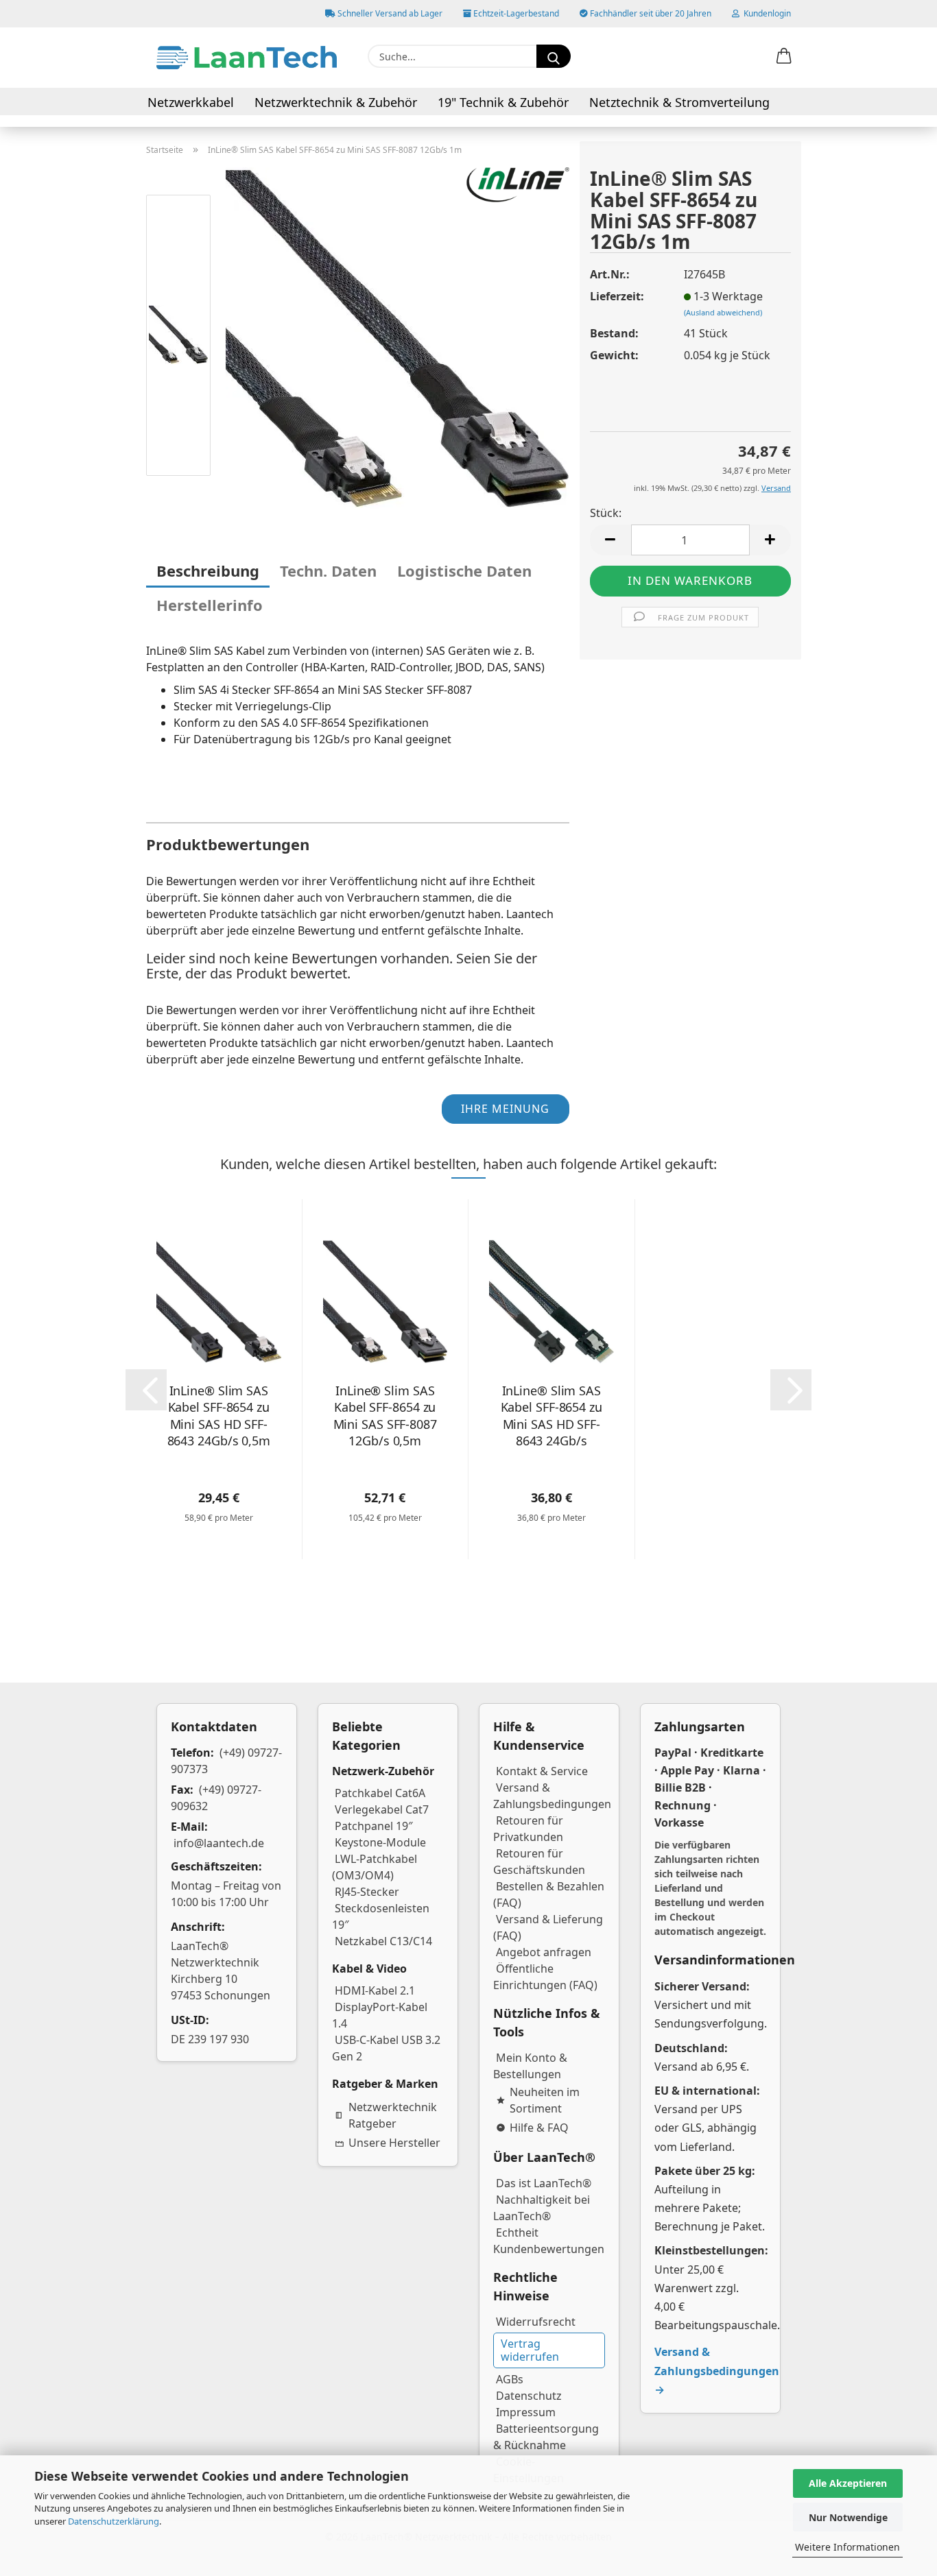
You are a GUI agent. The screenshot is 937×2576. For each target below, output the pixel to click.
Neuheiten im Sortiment (545, 2100)
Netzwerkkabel (191, 102)
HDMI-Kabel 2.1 (375, 1990)
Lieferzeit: (617, 296)
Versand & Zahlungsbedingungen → (717, 2370)
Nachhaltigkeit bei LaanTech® (542, 2208)
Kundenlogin (765, 13)
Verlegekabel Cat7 (382, 1809)
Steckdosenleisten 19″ (381, 1916)
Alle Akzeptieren (848, 2483)
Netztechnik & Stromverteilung (679, 102)
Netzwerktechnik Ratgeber (393, 2115)
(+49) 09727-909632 (216, 1798)
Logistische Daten (464, 570)
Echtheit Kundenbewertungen (549, 2241)
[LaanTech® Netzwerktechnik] (247, 58)
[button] (784, 57)
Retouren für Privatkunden (528, 1829)
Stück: (606, 513)
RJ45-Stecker (367, 1892)
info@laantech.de (219, 1843)
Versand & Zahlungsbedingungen (552, 1796)
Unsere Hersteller (394, 2143)
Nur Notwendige (848, 2517)
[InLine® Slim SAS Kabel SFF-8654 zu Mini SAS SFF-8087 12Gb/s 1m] (397, 337)
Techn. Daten (328, 570)
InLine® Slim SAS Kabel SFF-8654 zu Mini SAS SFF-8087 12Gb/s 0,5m (385, 1416)
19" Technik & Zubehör (503, 102)
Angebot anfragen (544, 1952)
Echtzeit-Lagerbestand (515, 13)
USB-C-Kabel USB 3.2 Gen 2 (386, 2048)
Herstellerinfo (210, 605)
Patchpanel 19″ (374, 1826)
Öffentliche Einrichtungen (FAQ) (545, 1977)
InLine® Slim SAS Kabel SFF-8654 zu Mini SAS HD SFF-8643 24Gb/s (551, 1416)
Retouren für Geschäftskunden (539, 1862)
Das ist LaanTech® (544, 2183)
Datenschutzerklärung (114, 2521)
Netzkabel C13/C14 (383, 1941)
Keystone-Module (380, 1842)
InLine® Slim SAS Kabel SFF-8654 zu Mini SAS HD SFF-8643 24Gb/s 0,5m (219, 1416)
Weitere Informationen (847, 2547)
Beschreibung (208, 570)
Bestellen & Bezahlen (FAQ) (549, 1894)
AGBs (510, 2379)
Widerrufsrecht (536, 2322)
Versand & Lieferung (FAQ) (548, 1927)
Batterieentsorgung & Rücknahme (546, 2437)
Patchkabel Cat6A (380, 1793)
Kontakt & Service (542, 1771)
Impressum (526, 2412)
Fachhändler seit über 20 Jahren (650, 13)
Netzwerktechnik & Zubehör (336, 102)
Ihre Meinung (505, 1109)
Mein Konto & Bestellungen (530, 2066)
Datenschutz (529, 2396)
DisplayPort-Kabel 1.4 (380, 2015)
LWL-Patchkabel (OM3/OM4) (375, 1867)
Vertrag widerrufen (530, 2350)
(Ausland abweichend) (723, 312)
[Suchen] (554, 56)
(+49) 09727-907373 (226, 1761)
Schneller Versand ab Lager (389, 13)
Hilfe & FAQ (539, 2128)
